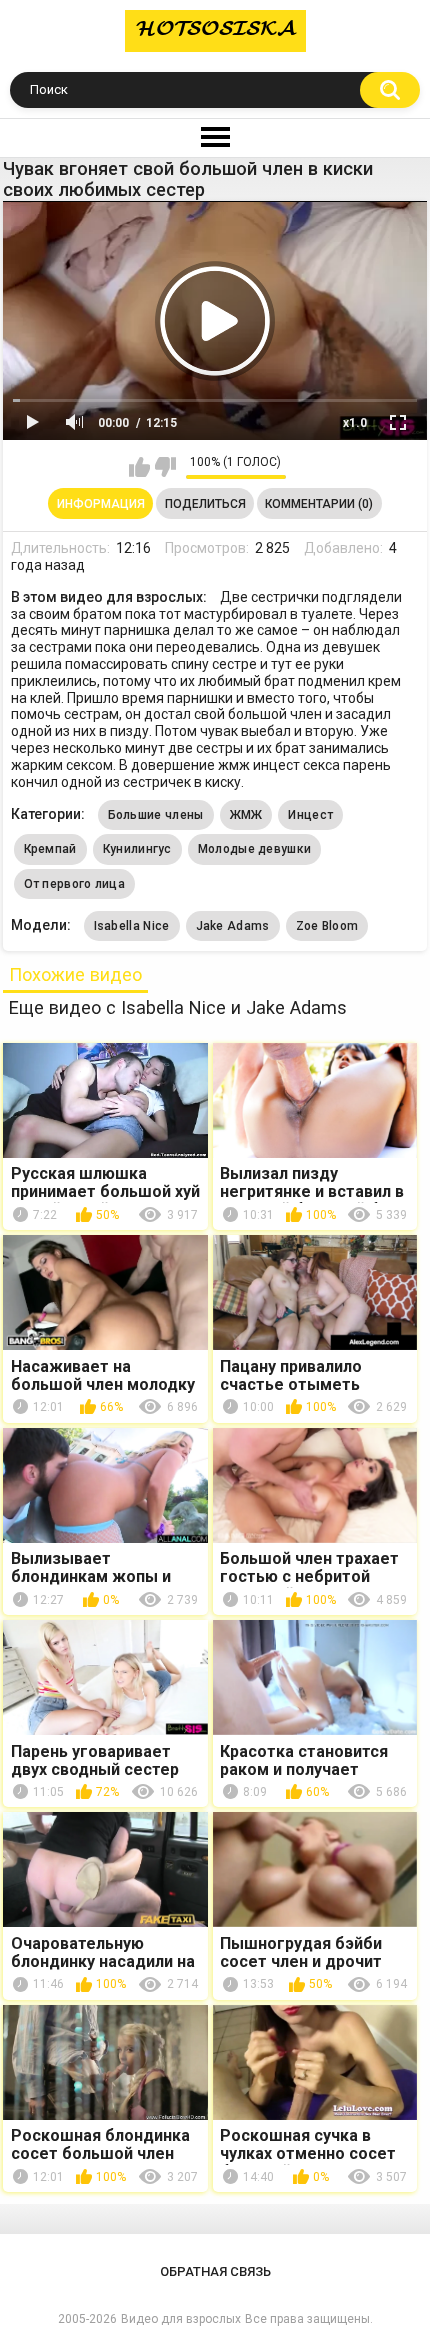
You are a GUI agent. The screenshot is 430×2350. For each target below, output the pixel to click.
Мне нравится (139, 467)
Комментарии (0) (319, 504)
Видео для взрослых (181, 2319)
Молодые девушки (255, 849)
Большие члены (156, 815)
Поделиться (205, 504)
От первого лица (75, 884)
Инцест (310, 815)
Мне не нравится (165, 467)
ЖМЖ (246, 815)
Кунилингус (137, 849)
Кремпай (50, 849)
